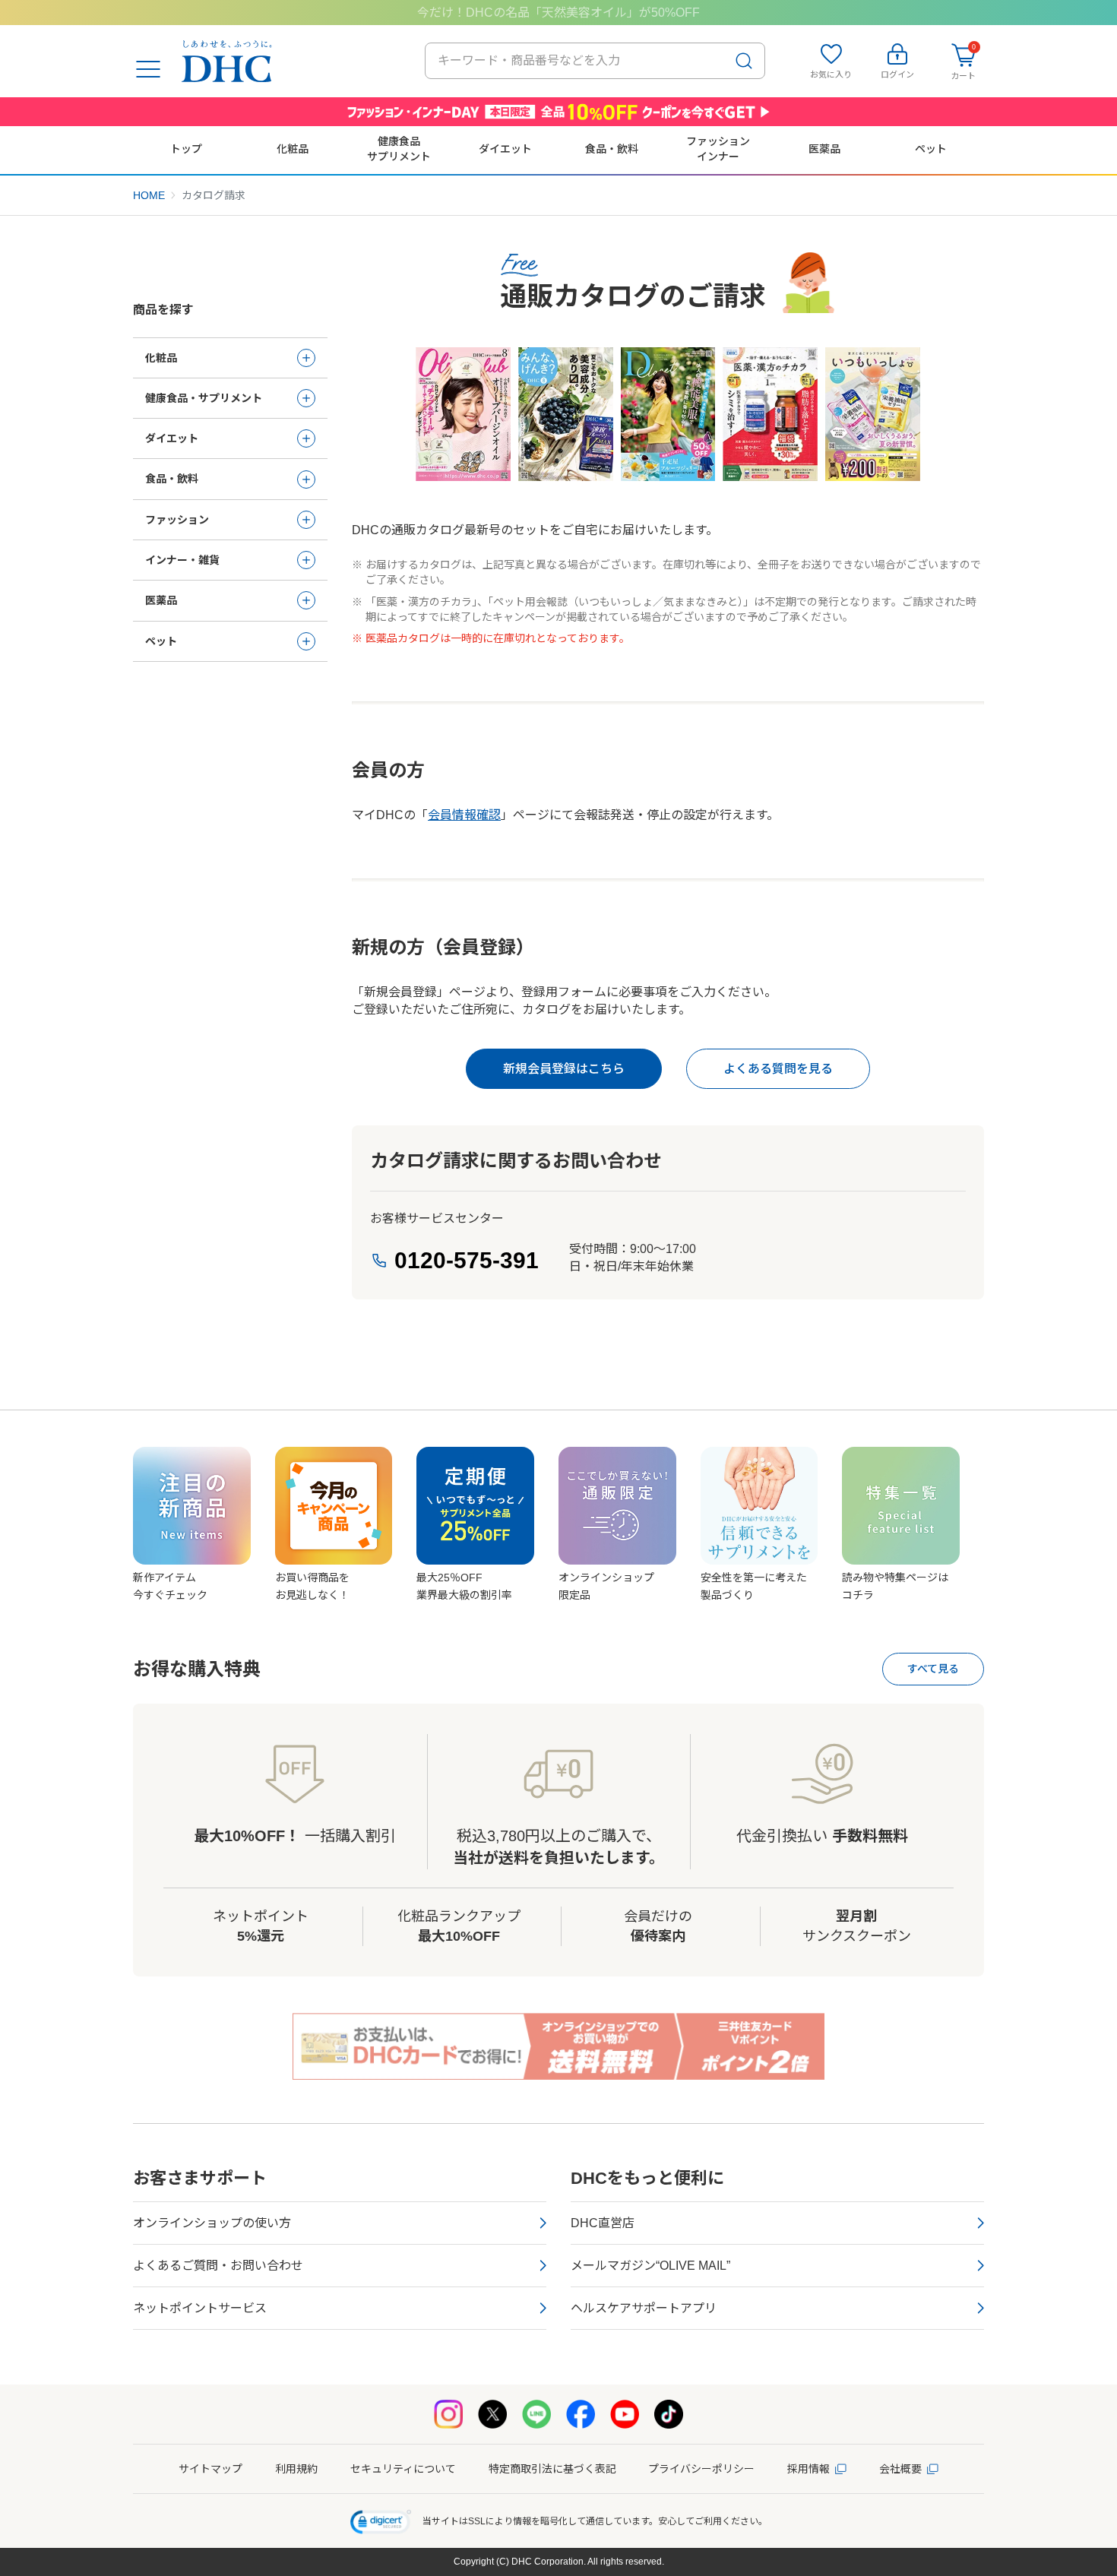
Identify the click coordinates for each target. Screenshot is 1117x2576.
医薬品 (824, 149)
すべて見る (933, 1669)
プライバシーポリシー (701, 2469)
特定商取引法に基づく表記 (552, 2469)
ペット (931, 149)
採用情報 (808, 2469)
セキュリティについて (403, 2469)
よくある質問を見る (778, 1069)
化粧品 (293, 149)
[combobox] (595, 61)
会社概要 (900, 2469)
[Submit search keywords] (744, 61)
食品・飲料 (612, 149)
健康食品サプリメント (399, 149)
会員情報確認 (464, 815)
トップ (186, 149)
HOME (149, 195)
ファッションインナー (718, 149)
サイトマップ (210, 2469)
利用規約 (296, 2469)
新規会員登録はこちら (564, 1069)
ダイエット (505, 149)
